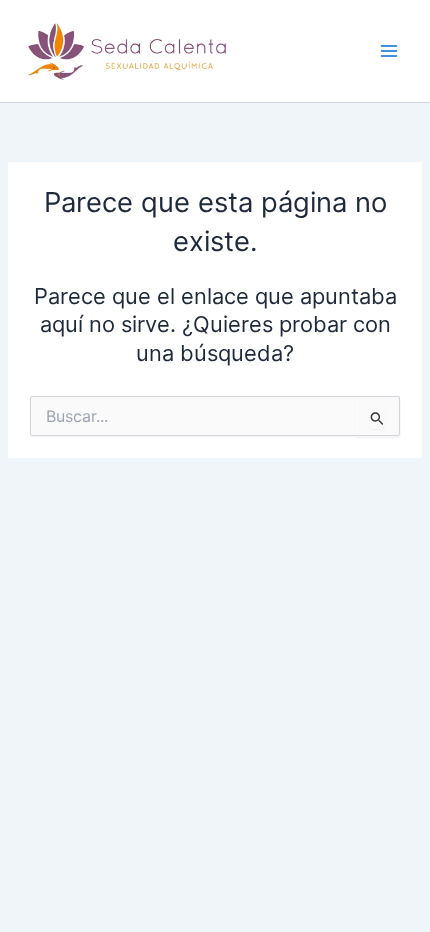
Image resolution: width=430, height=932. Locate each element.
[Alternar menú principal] (389, 51)
